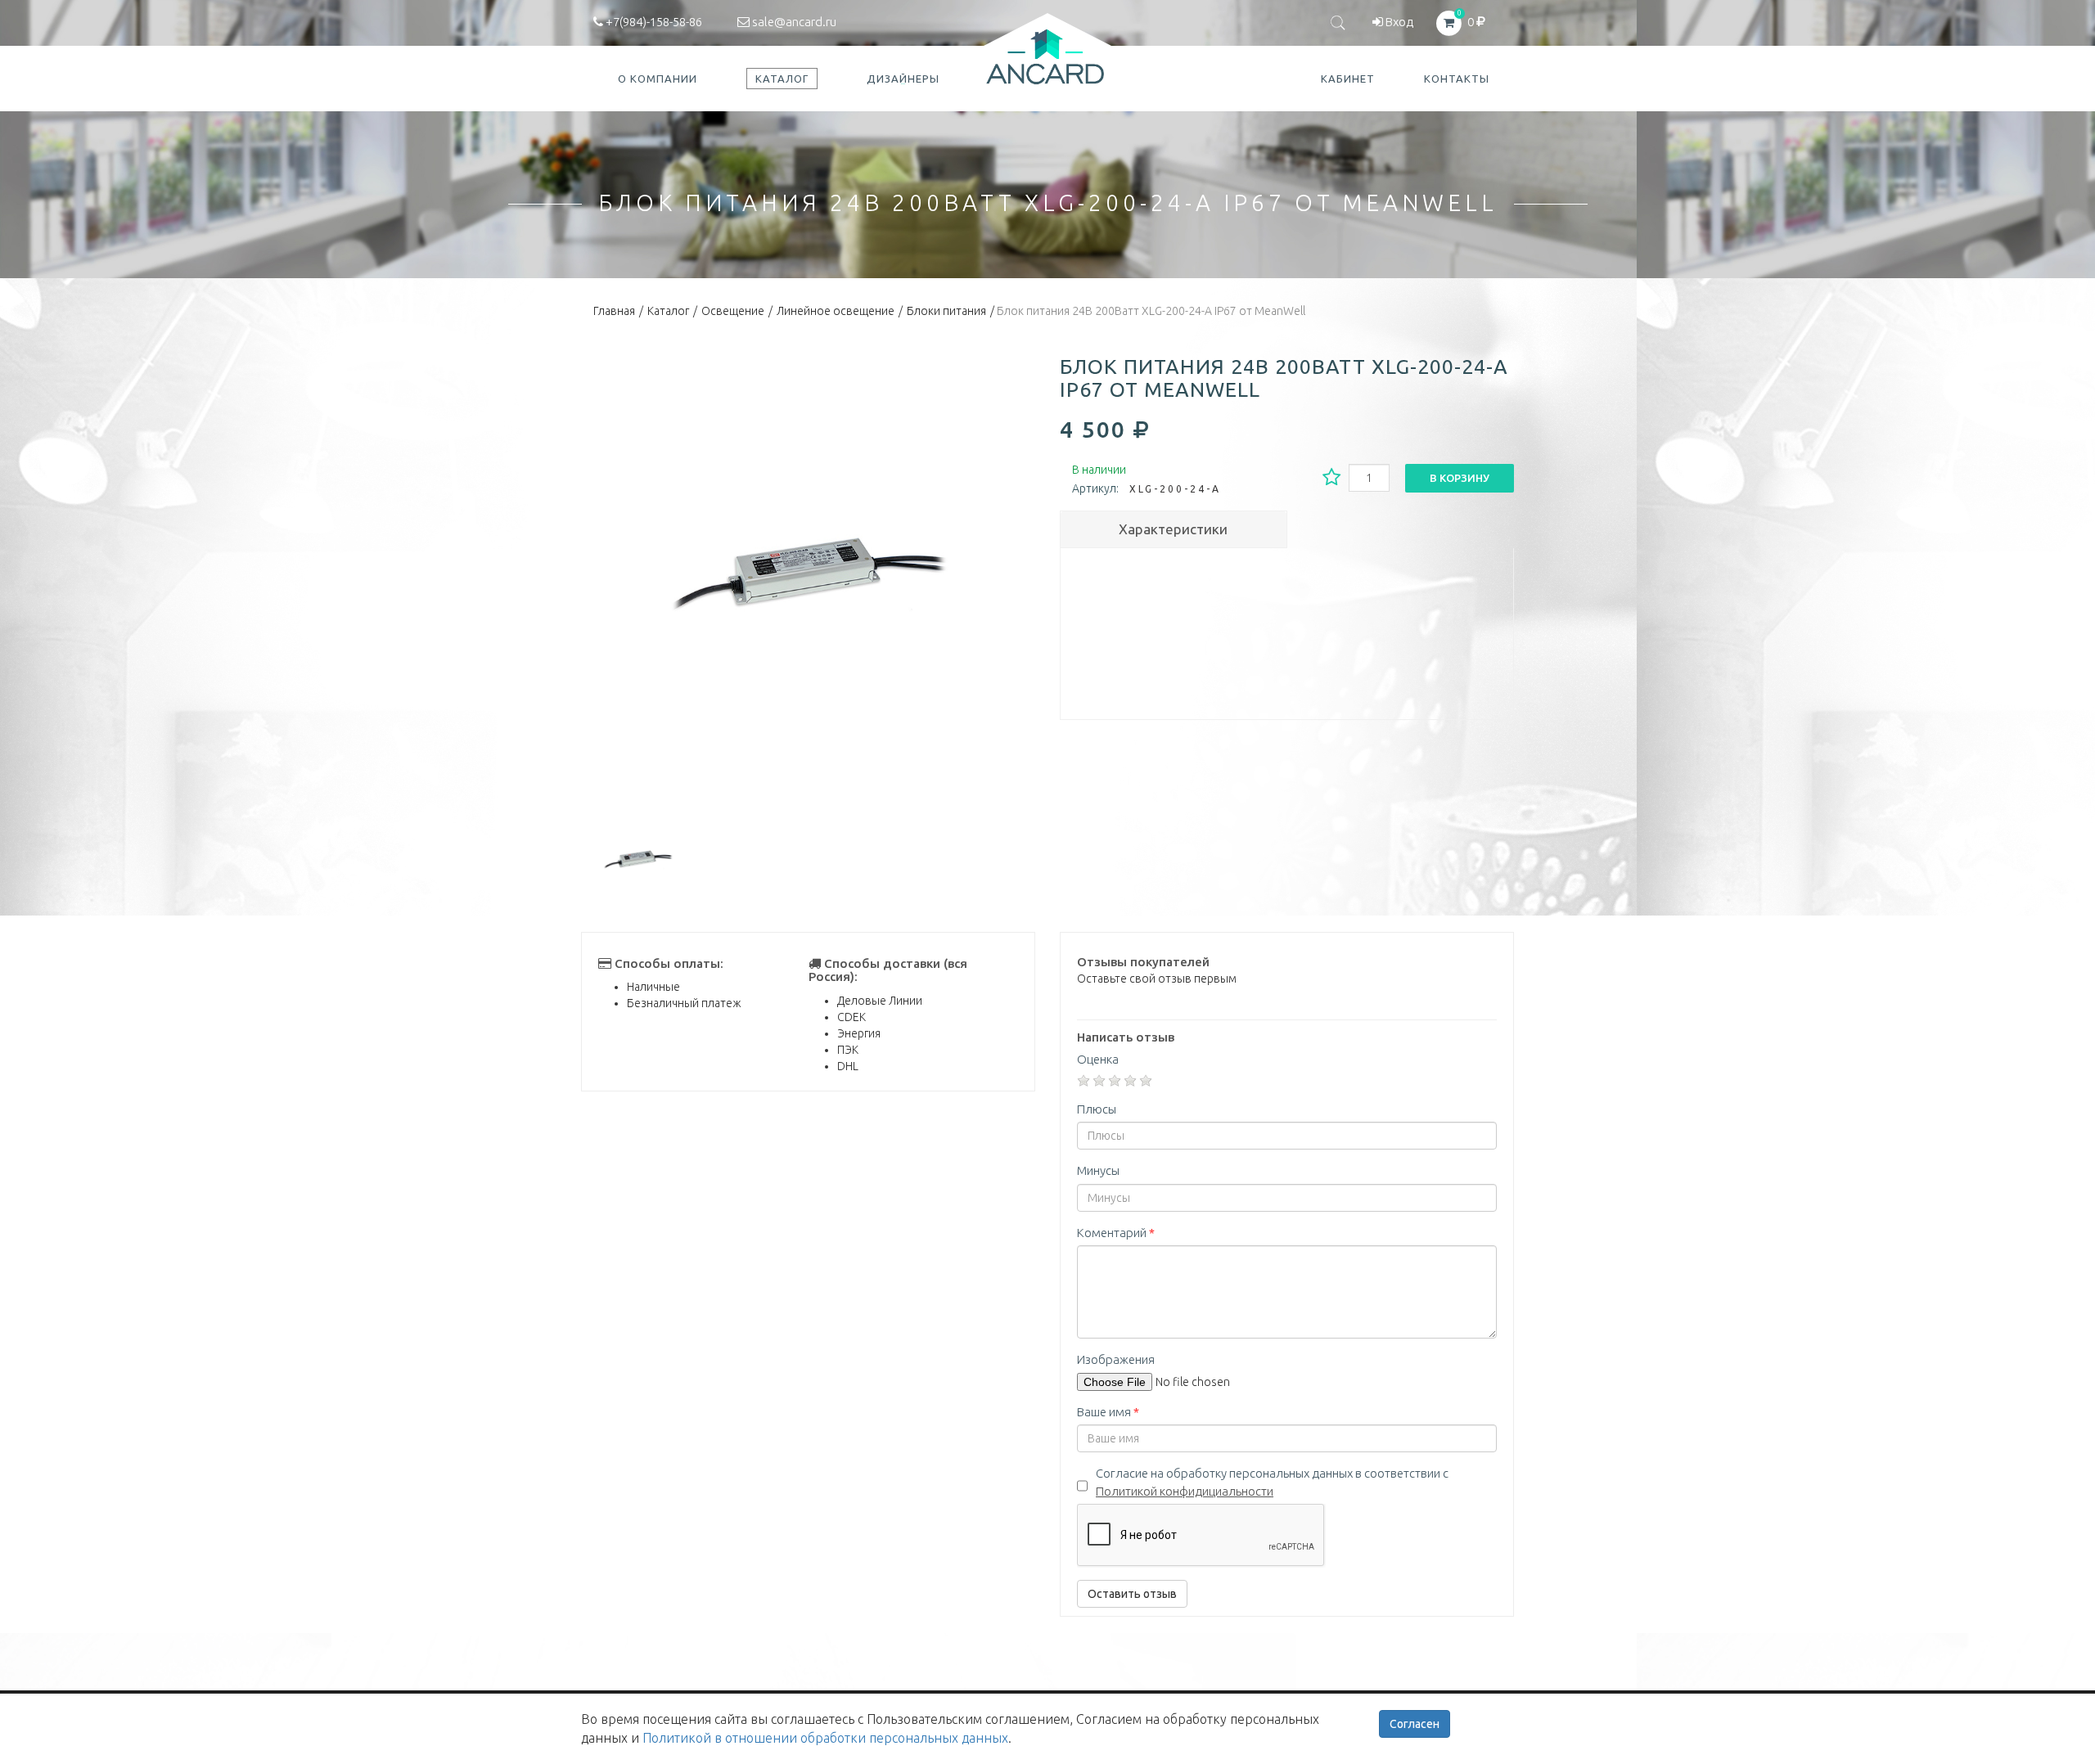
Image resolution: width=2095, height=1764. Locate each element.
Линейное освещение (836, 311)
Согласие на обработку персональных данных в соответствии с (1272, 1482)
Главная (614, 311)
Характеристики (1173, 529)
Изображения (1116, 1359)
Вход (1398, 22)
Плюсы (1097, 1109)
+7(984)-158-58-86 (653, 22)
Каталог (668, 311)
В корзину (1460, 478)
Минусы (1098, 1170)
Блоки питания (946, 311)
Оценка (1098, 1059)
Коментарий (1116, 1233)
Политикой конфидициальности (1185, 1491)
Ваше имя (1108, 1412)
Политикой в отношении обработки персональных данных (825, 1738)
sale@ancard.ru (793, 22)
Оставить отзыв (1132, 1594)
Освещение (733, 311)
